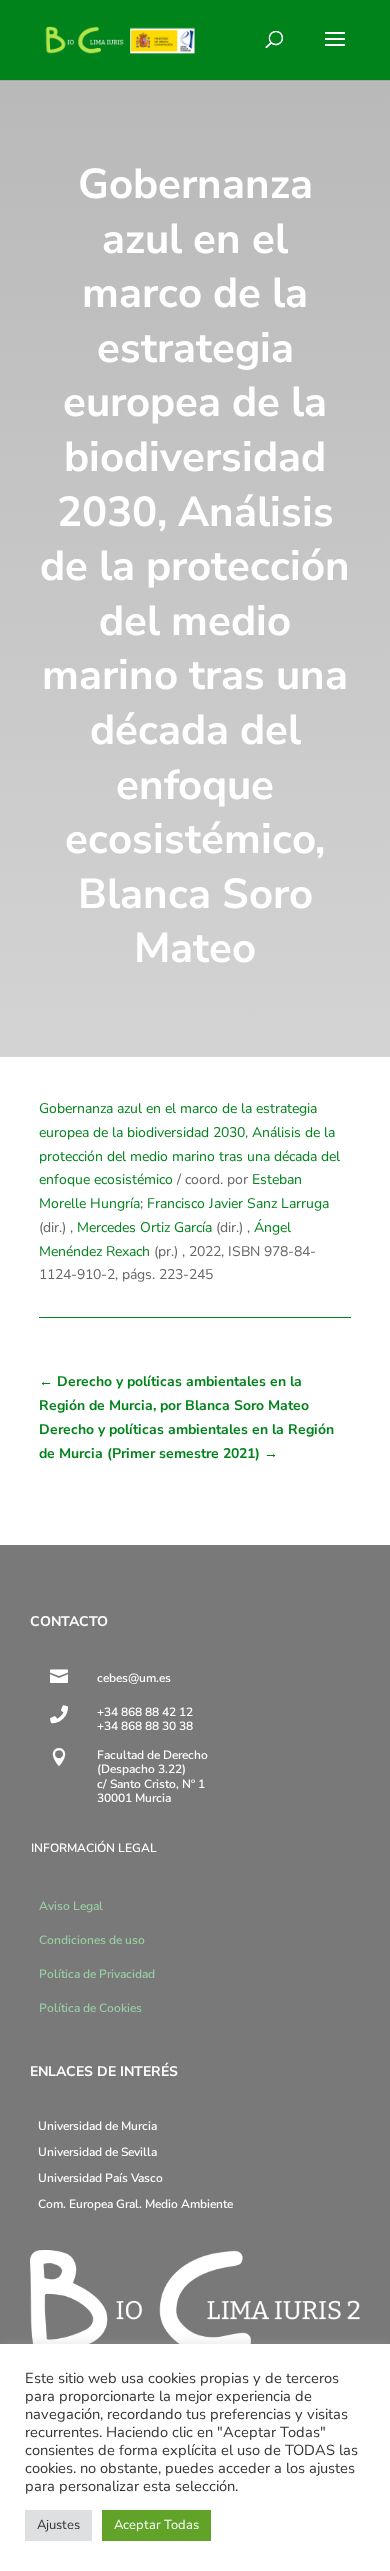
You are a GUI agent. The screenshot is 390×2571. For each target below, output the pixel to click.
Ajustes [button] (58, 2525)
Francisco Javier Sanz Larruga (238, 1203)
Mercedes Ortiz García (144, 1227)
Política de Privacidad (97, 1974)
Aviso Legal (71, 1906)
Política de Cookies (90, 2008)
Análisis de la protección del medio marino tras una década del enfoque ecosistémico (189, 1156)
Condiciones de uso (92, 1940)
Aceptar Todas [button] (156, 2525)
